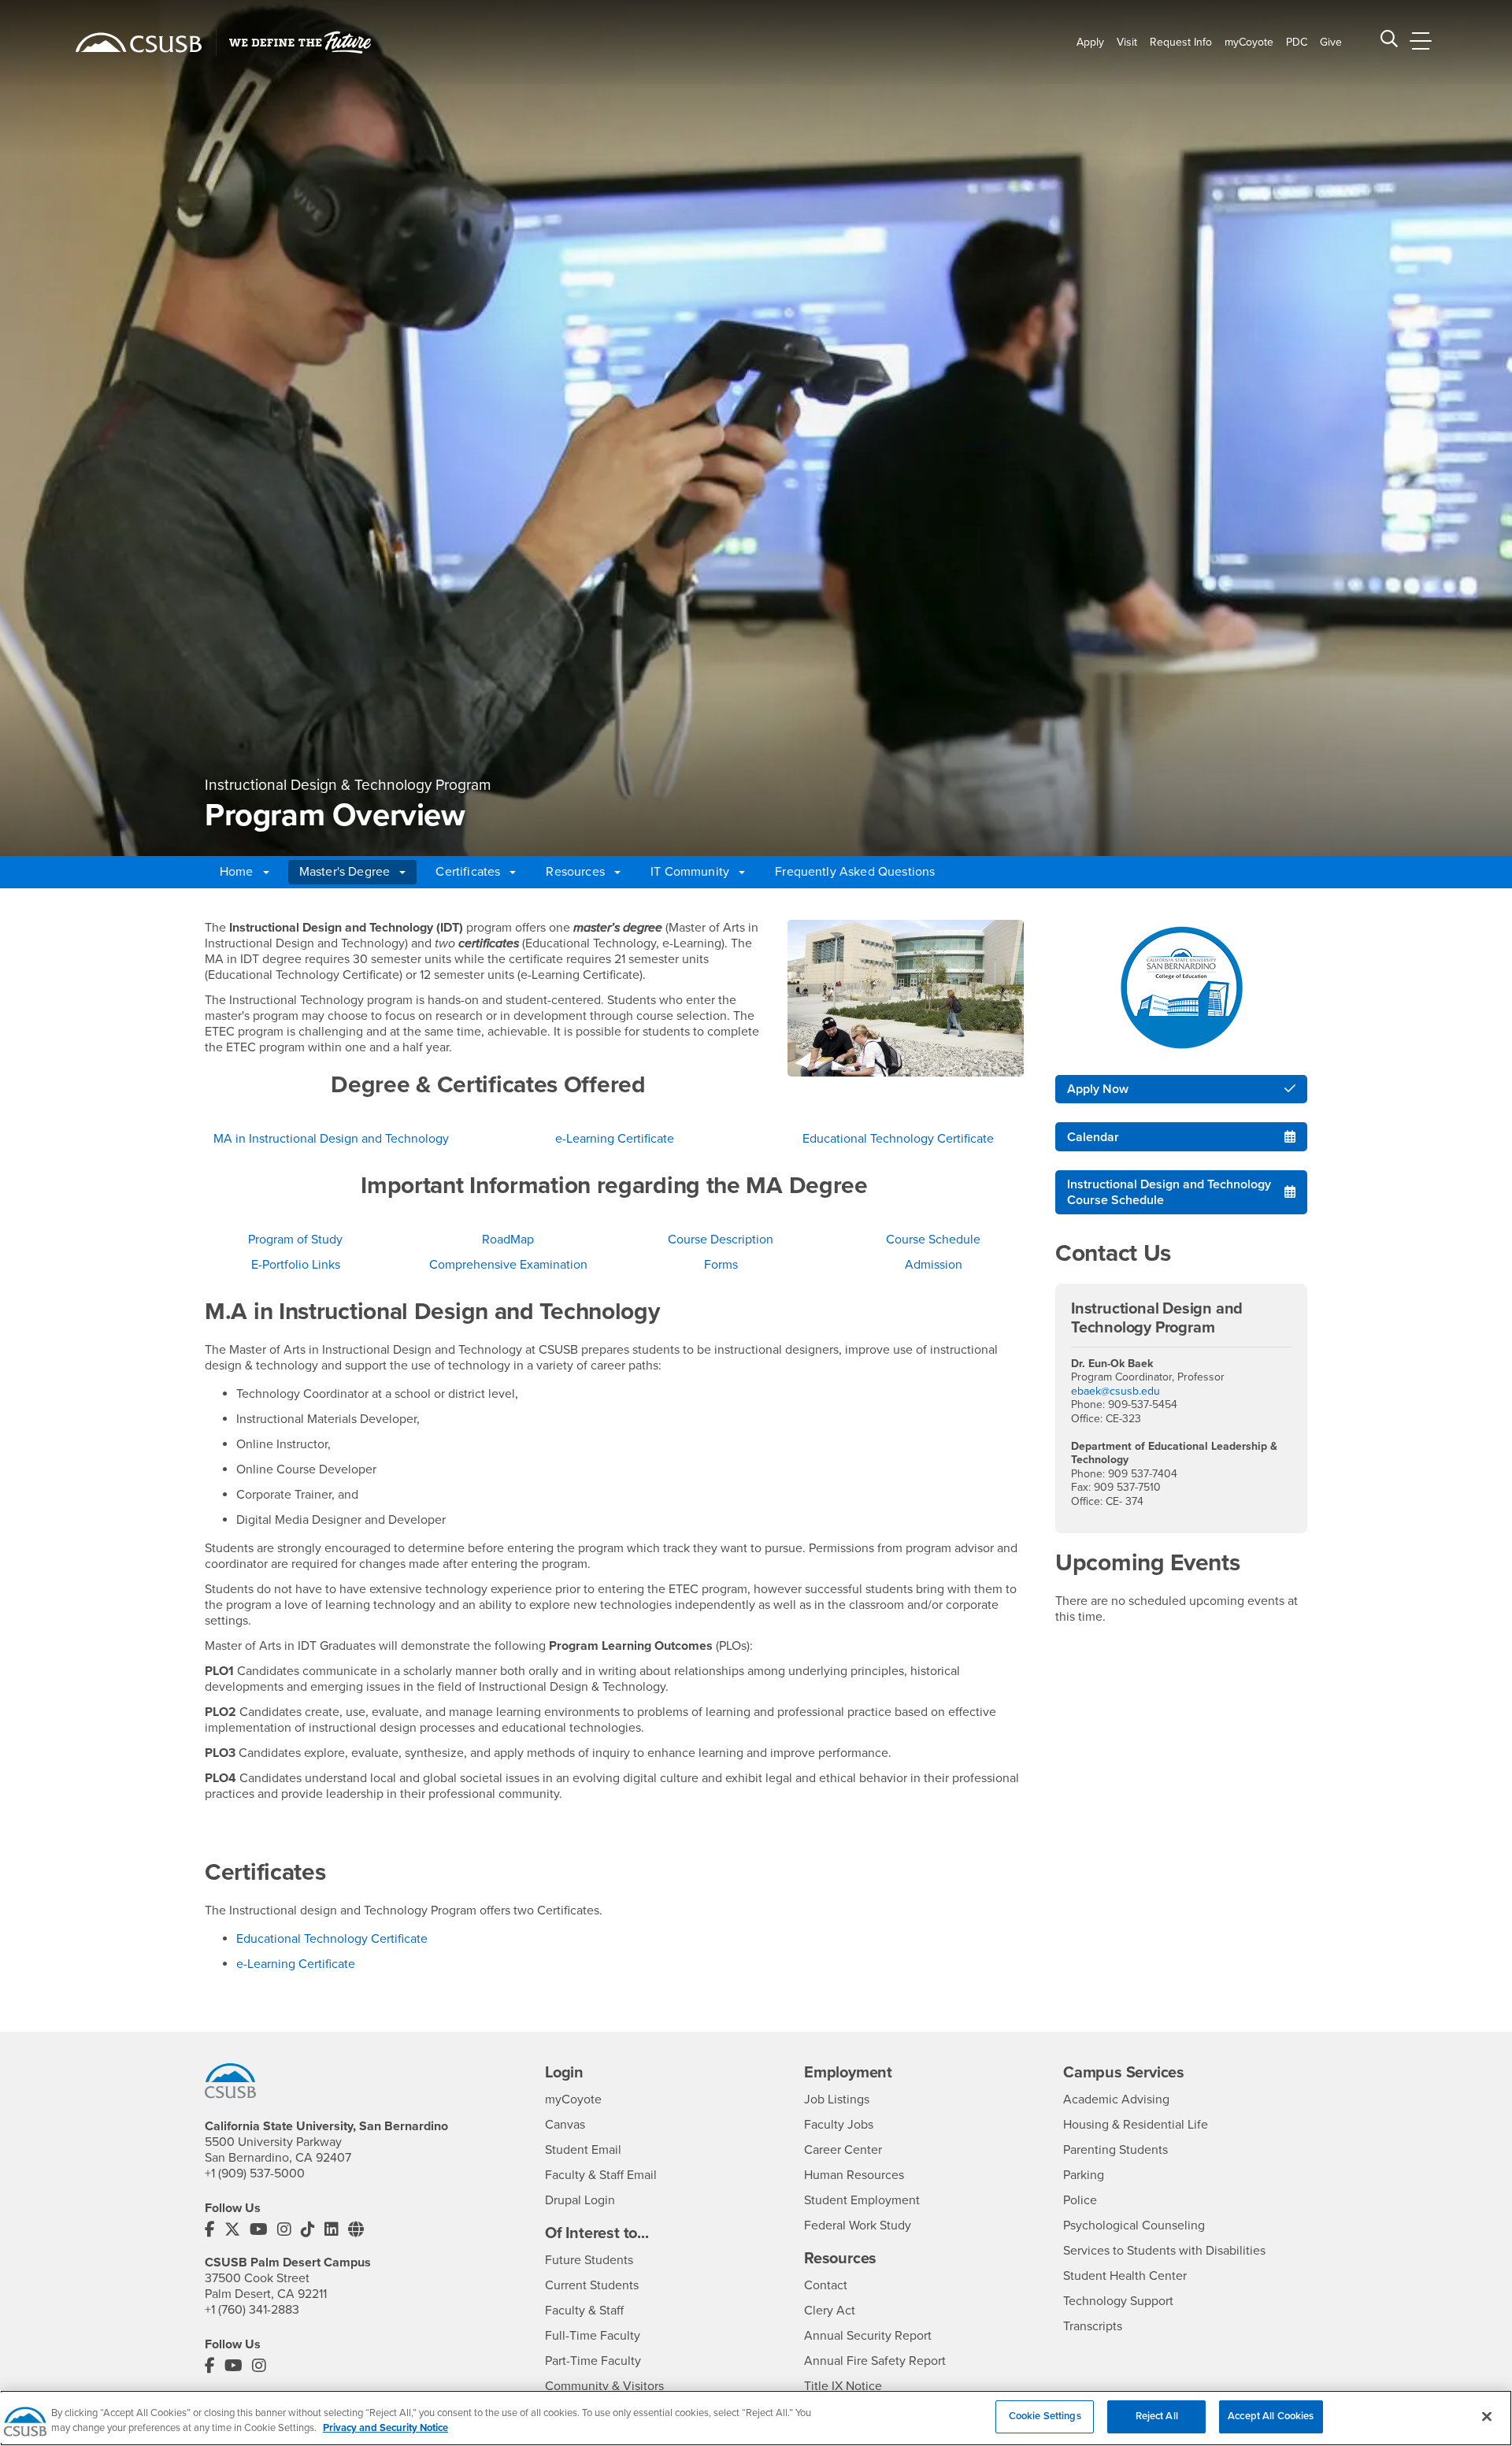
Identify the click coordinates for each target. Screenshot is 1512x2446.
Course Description (721, 1240)
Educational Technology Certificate (898, 1139)
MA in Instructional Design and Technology (331, 1139)
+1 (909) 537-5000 (255, 2174)
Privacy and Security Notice (385, 2429)
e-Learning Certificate (615, 1139)
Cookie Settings (1045, 2416)
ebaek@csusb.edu (1115, 1391)
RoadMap (508, 1240)
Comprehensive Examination (508, 1265)
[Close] (1487, 2416)
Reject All (1157, 2416)
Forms (721, 1265)
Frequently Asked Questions (855, 872)
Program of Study (295, 1240)
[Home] (139, 43)
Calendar (1093, 1137)
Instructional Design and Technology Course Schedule (1169, 1192)
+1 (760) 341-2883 (252, 2310)
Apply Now (1098, 1089)
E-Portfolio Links (296, 1265)
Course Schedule (933, 1240)
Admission (934, 1265)
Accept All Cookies (1271, 2416)
